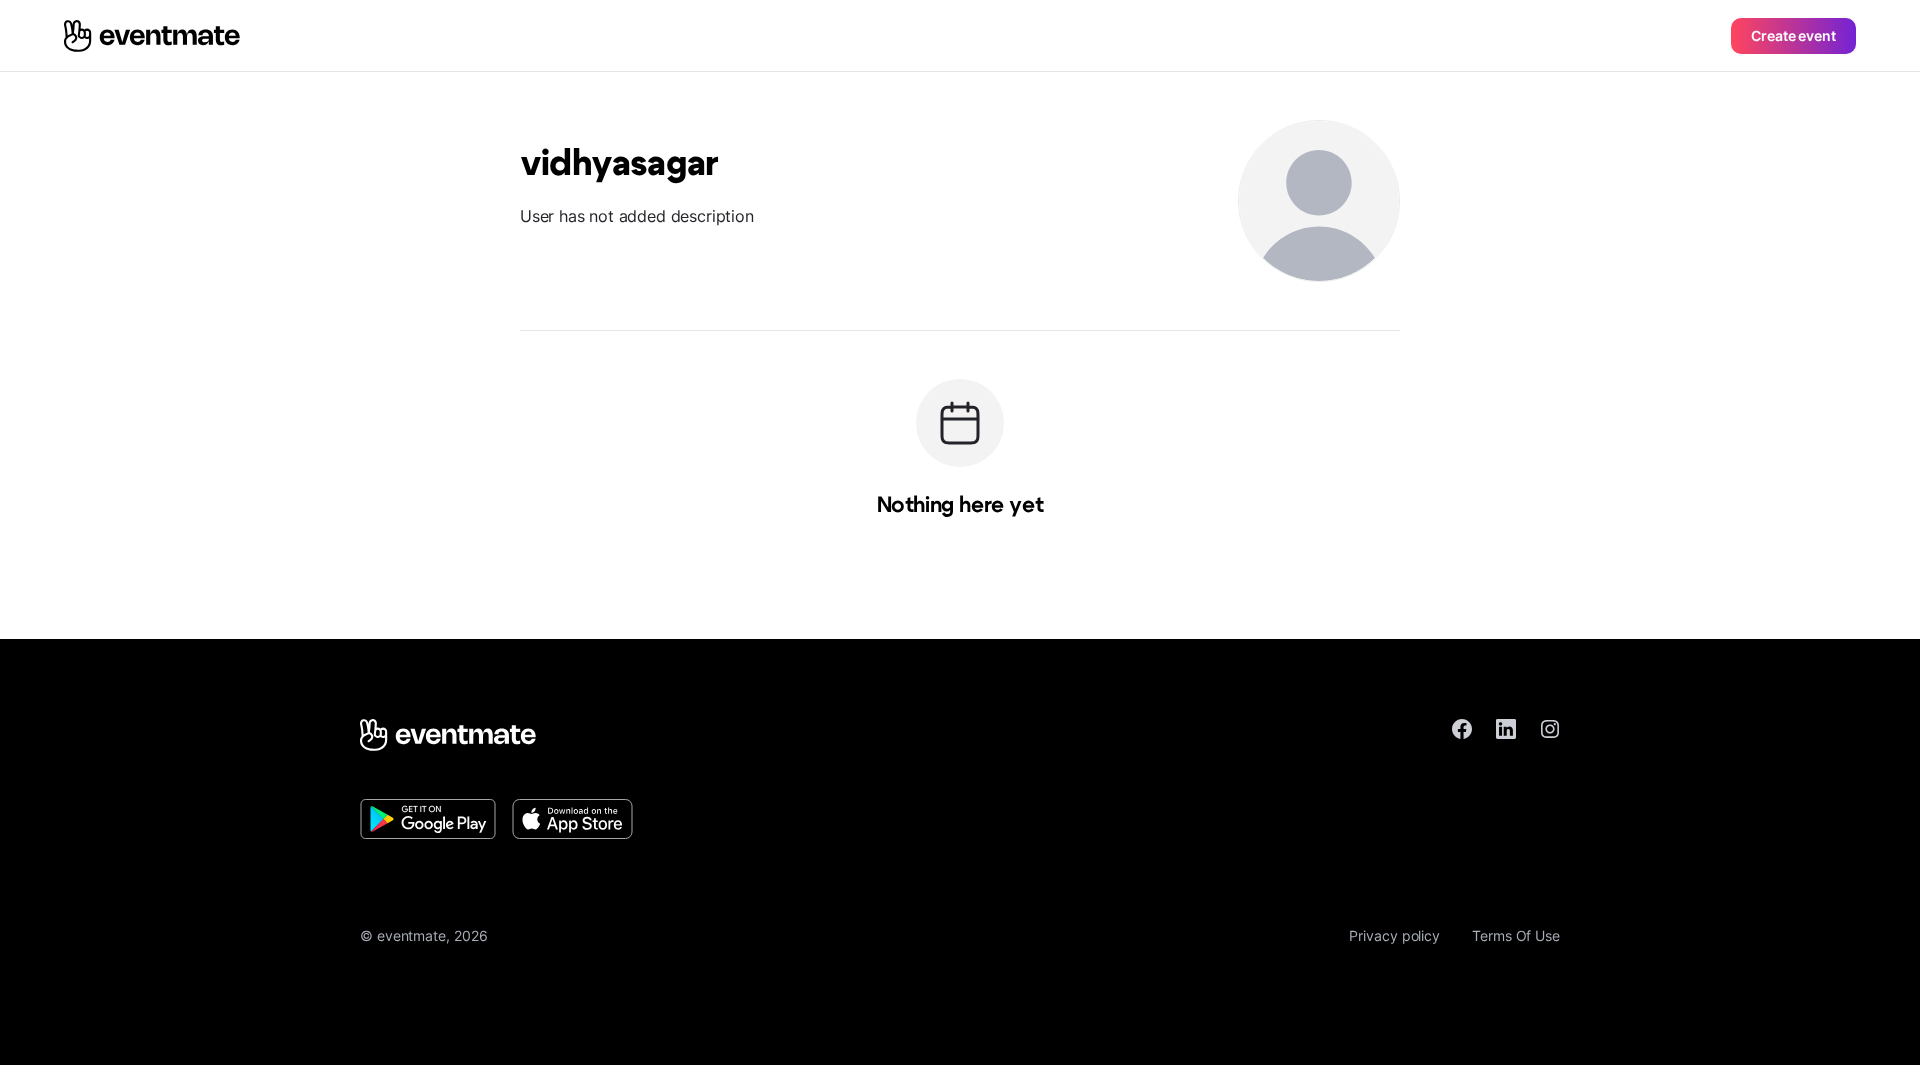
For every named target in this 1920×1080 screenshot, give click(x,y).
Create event (1793, 35)
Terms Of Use (1516, 935)
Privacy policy (1394, 935)
